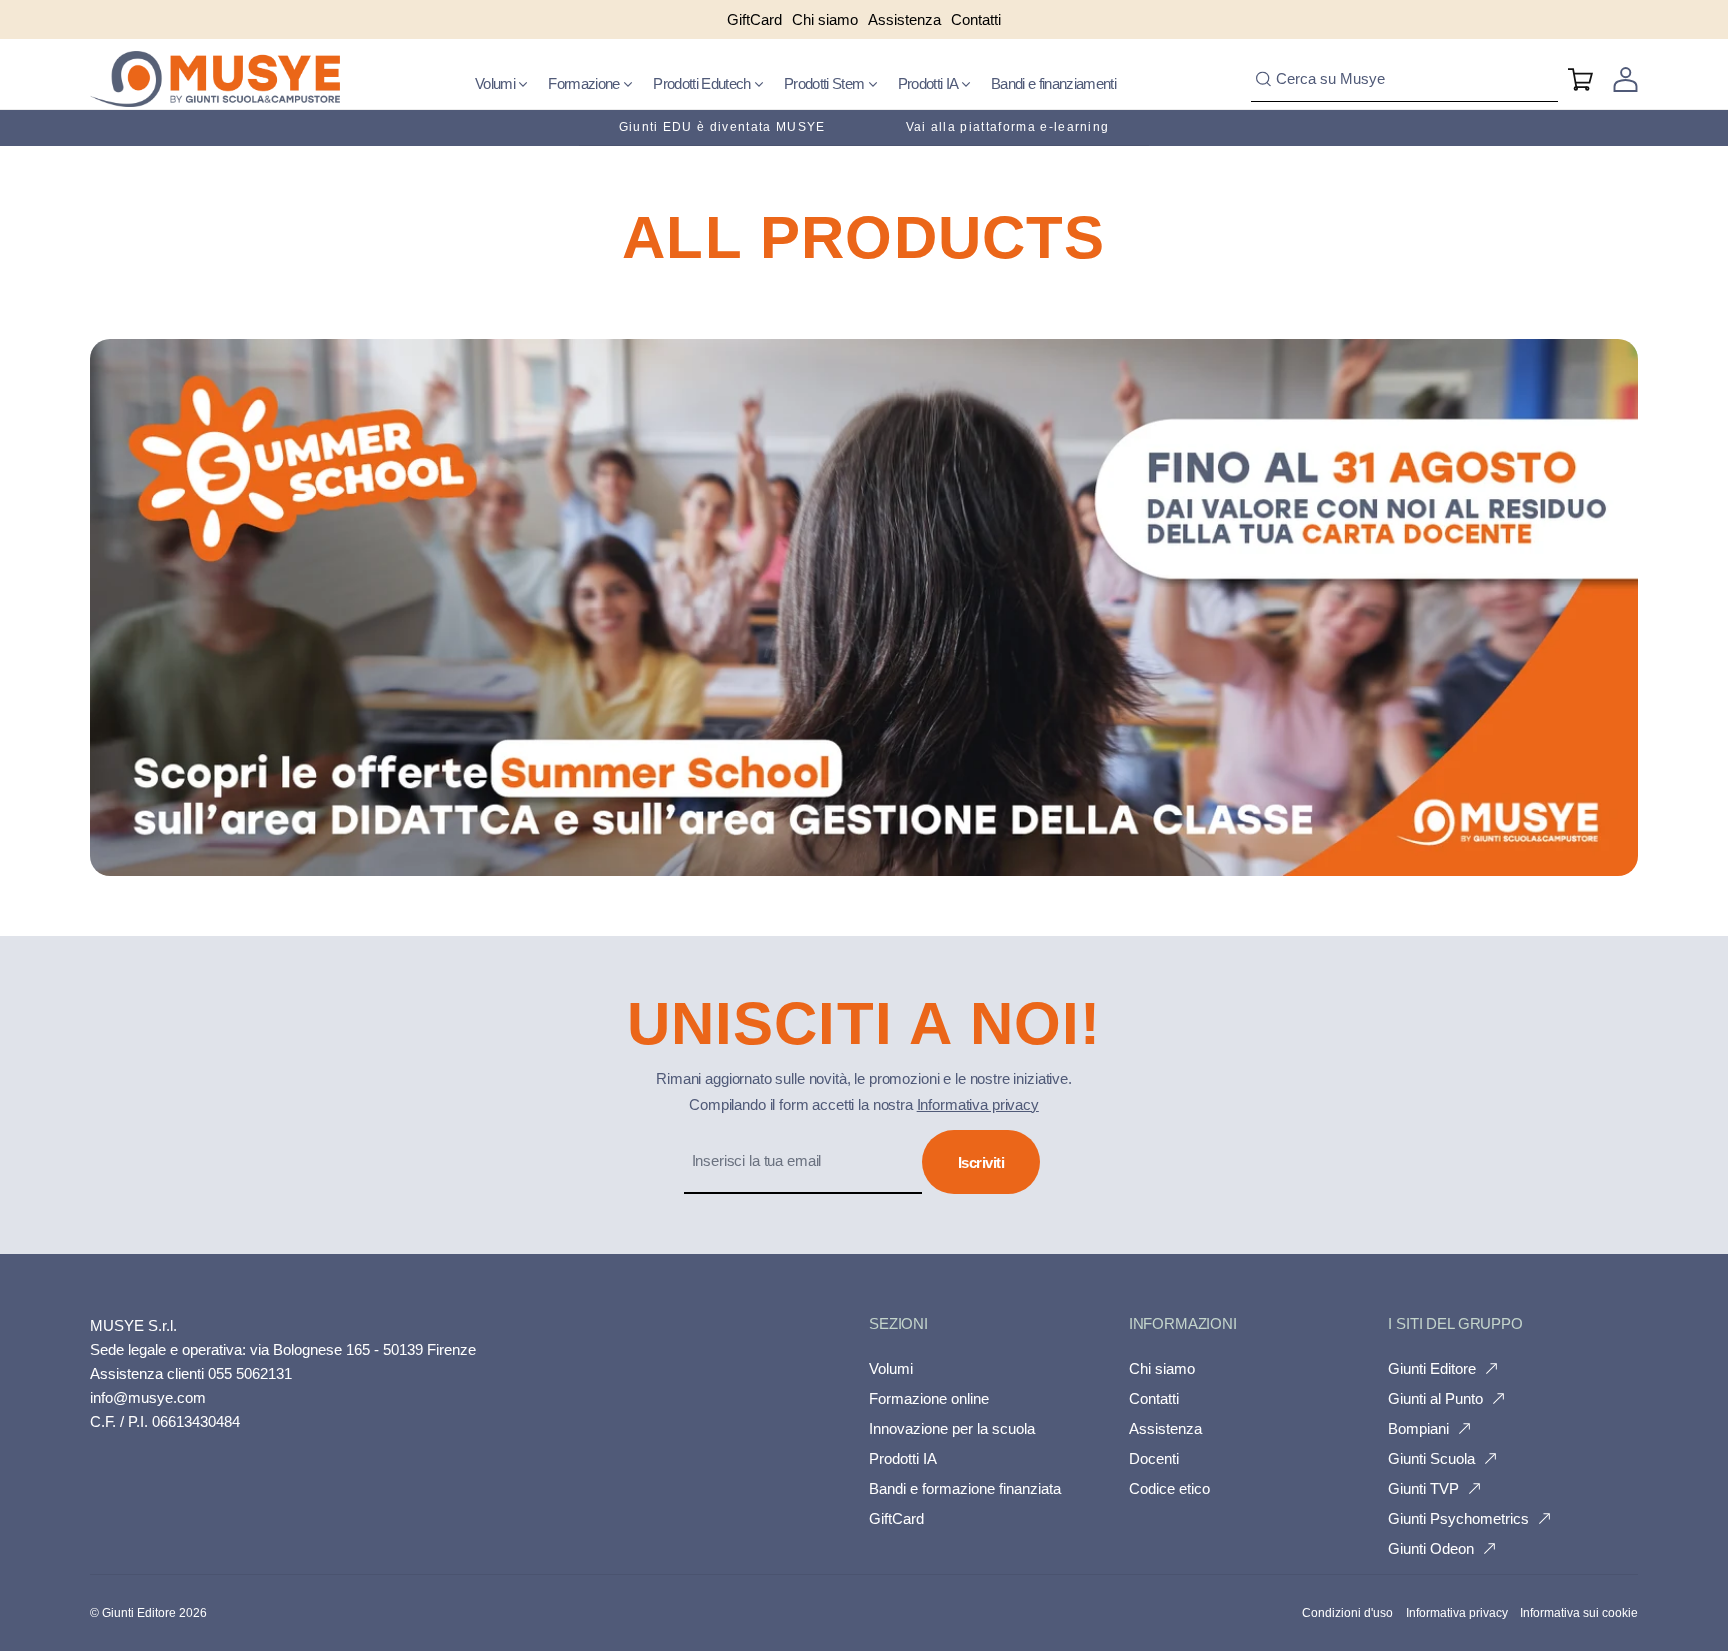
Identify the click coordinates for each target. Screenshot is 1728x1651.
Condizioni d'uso (1347, 1613)
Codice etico (1169, 1488)
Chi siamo (1162, 1368)
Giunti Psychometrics (1458, 1518)
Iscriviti (981, 1162)
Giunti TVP (1423, 1488)
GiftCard (896, 1518)
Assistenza (1165, 1428)
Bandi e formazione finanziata (965, 1488)
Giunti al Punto (1435, 1398)
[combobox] (1404, 79)
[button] (501, 84)
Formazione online (929, 1398)
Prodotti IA (929, 83)
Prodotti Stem (826, 83)
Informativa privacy (978, 1104)
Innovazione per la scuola (952, 1428)
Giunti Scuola (1431, 1458)
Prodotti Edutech (703, 83)
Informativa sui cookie (1579, 1613)
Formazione (585, 83)
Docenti (1154, 1458)
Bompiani (1418, 1428)
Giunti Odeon (1431, 1548)
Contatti (1154, 1398)
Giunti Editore (1432, 1368)
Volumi (496, 83)
